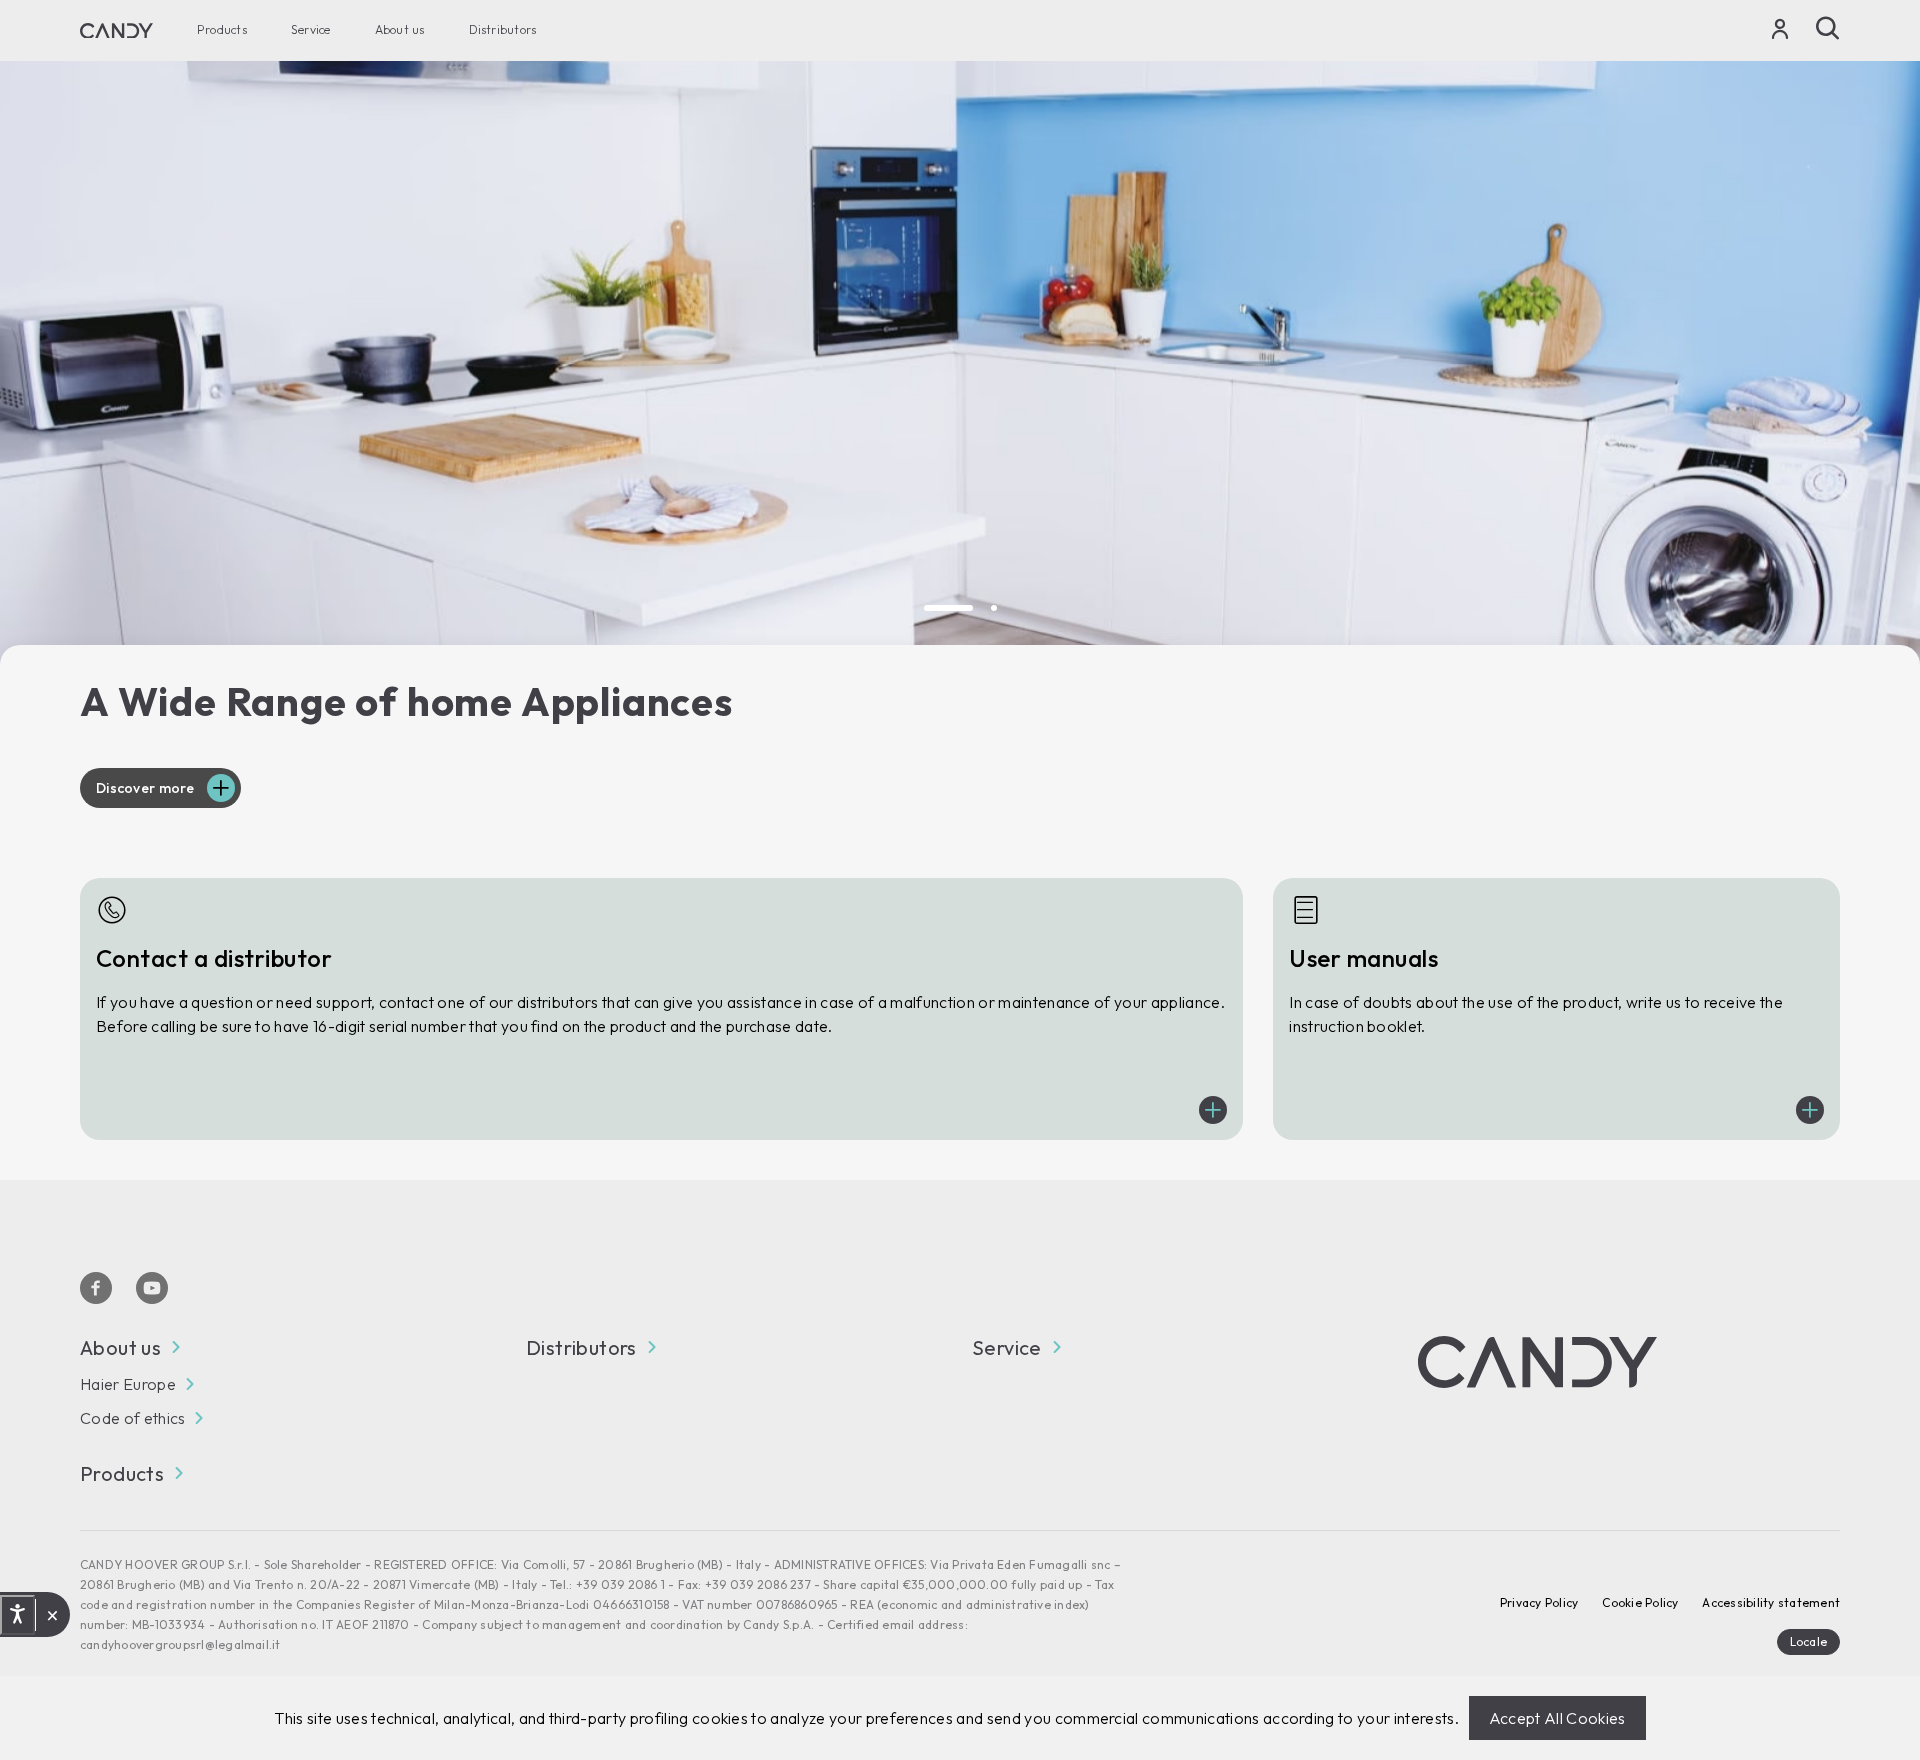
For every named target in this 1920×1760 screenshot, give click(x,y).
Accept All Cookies (1557, 1718)
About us (400, 30)
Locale (1808, 1641)
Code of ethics (132, 1418)
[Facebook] (96, 1288)
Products (222, 30)
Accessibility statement (1771, 1602)
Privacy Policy (1539, 1602)
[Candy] (116, 31)
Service (311, 30)
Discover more (145, 788)
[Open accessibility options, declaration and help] (17, 1614)
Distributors (503, 30)
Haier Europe (128, 1384)
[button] (948, 608)
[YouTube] (152, 1288)
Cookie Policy (1640, 1602)
